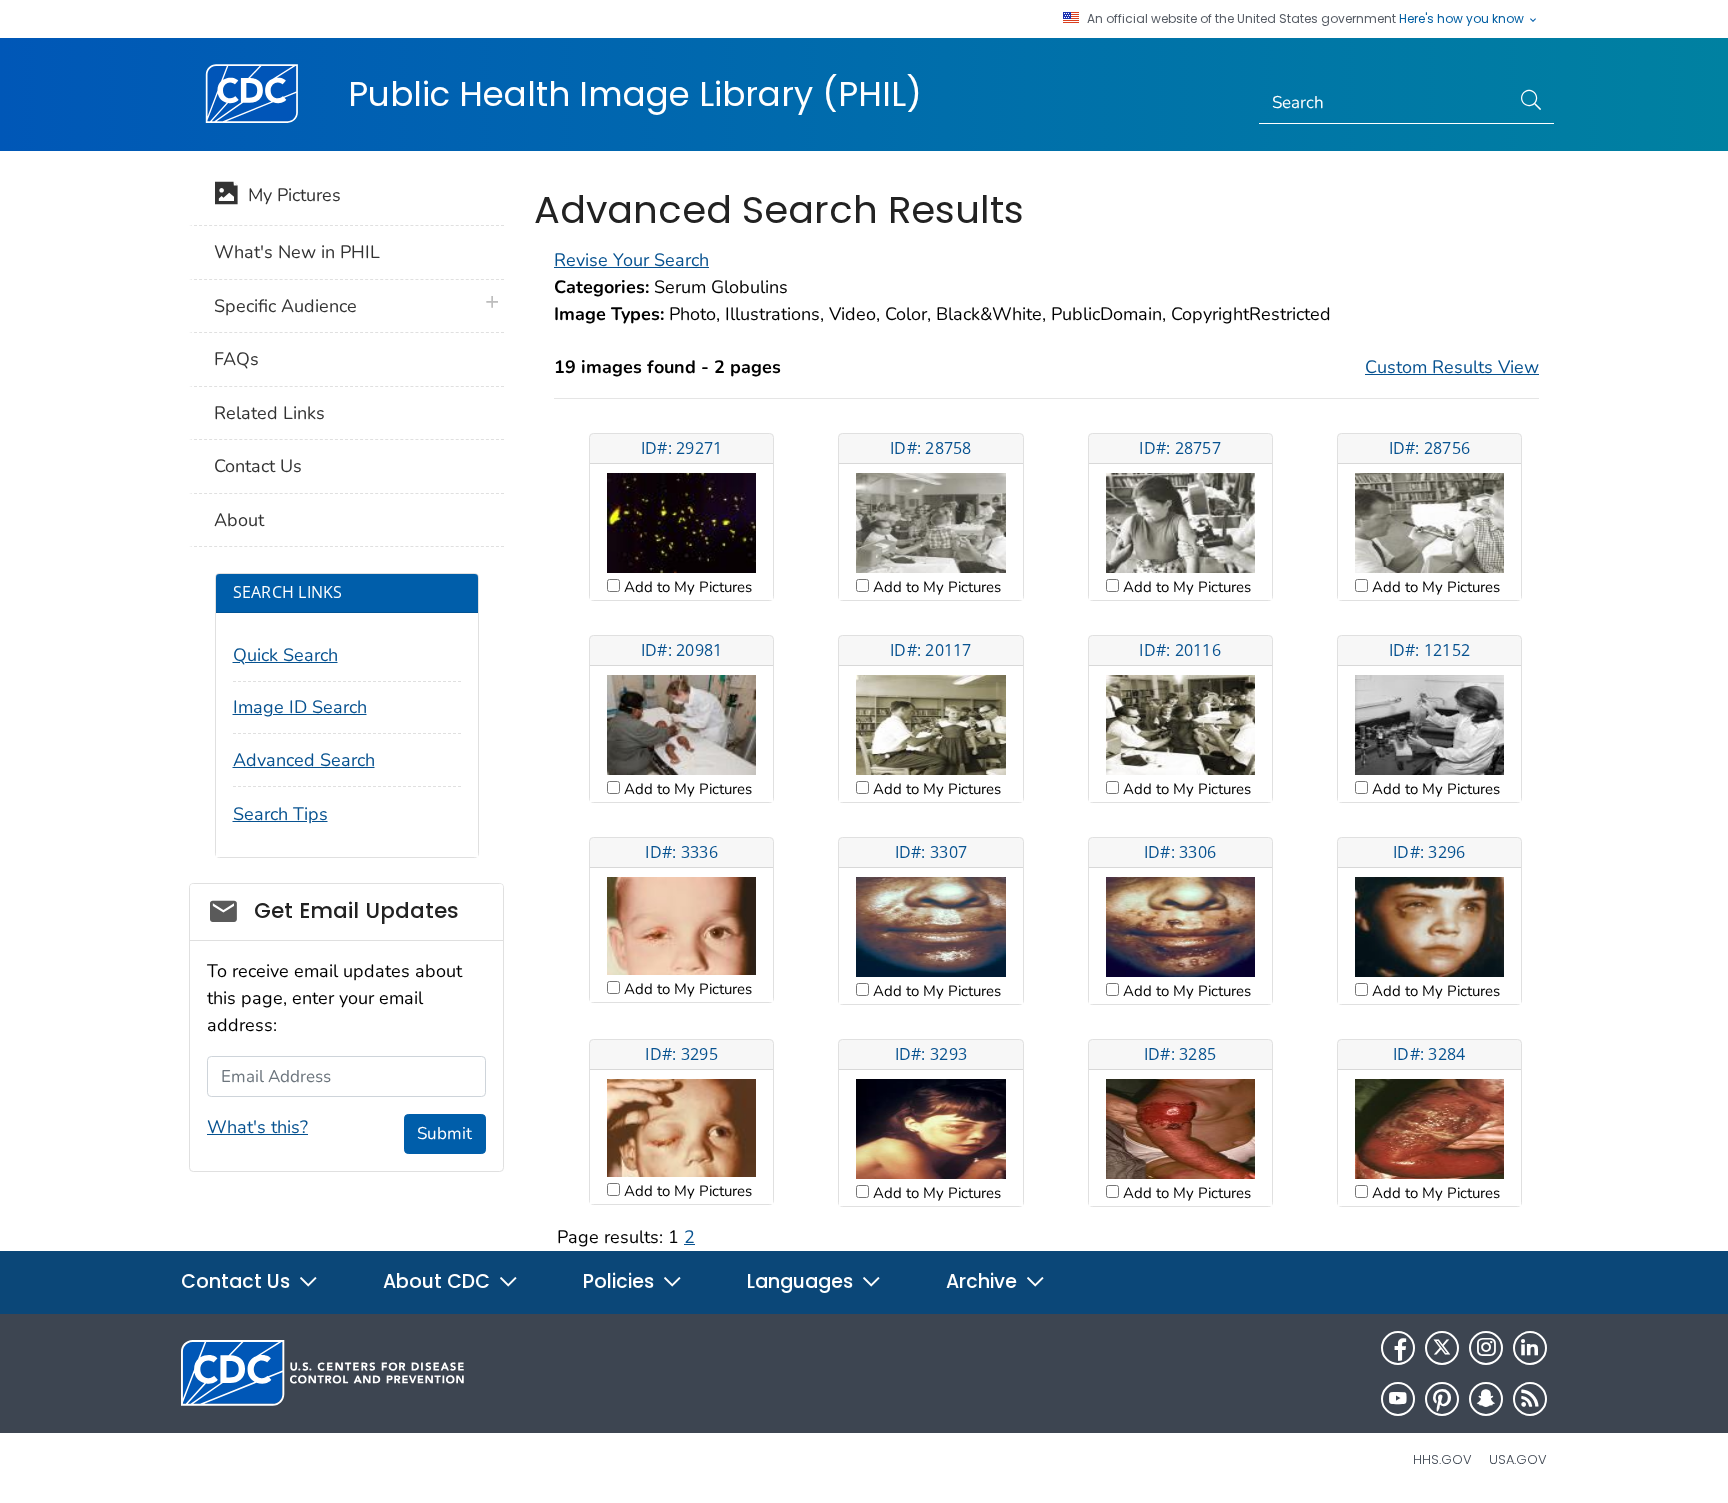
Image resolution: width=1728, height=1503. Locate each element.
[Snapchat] (1486, 1399)
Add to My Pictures (686, 587)
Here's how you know (1463, 19)
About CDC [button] (439, 1281)
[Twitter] (1442, 1348)
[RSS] (1530, 1399)
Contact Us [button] (238, 1281)
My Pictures (289, 195)
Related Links (269, 413)
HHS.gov (1442, 1459)
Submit (444, 1133)
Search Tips (280, 814)
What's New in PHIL (297, 252)
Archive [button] (984, 1281)
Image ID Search (300, 707)
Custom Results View (1452, 367)
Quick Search (285, 655)
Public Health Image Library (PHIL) (635, 94)
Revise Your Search (631, 260)
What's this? (257, 1127)
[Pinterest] (1442, 1399)
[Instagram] (1486, 1348)
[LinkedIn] (1530, 1348)
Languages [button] (802, 1281)
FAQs (236, 359)
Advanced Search (304, 760)
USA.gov (1518, 1459)
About (239, 520)
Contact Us (258, 466)
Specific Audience (285, 306)
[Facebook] (1398, 1348)
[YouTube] (1398, 1399)
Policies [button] (621, 1281)
